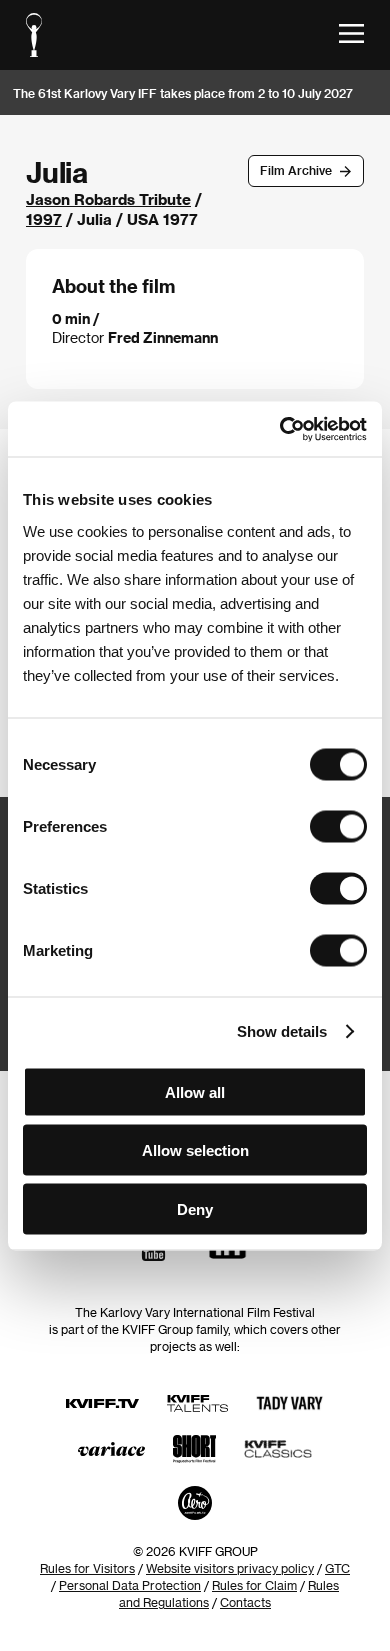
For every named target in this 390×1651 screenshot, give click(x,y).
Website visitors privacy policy (230, 1568)
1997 (44, 219)
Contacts (245, 1602)
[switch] (338, 826)
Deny (195, 1208)
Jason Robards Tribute (108, 199)
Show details (282, 1031)
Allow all (195, 1091)
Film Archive (296, 170)
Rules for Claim (254, 1585)
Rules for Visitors (87, 1568)
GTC (337, 1568)
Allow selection (195, 1150)
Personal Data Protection (130, 1585)
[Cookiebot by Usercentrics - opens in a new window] (280, 429)
